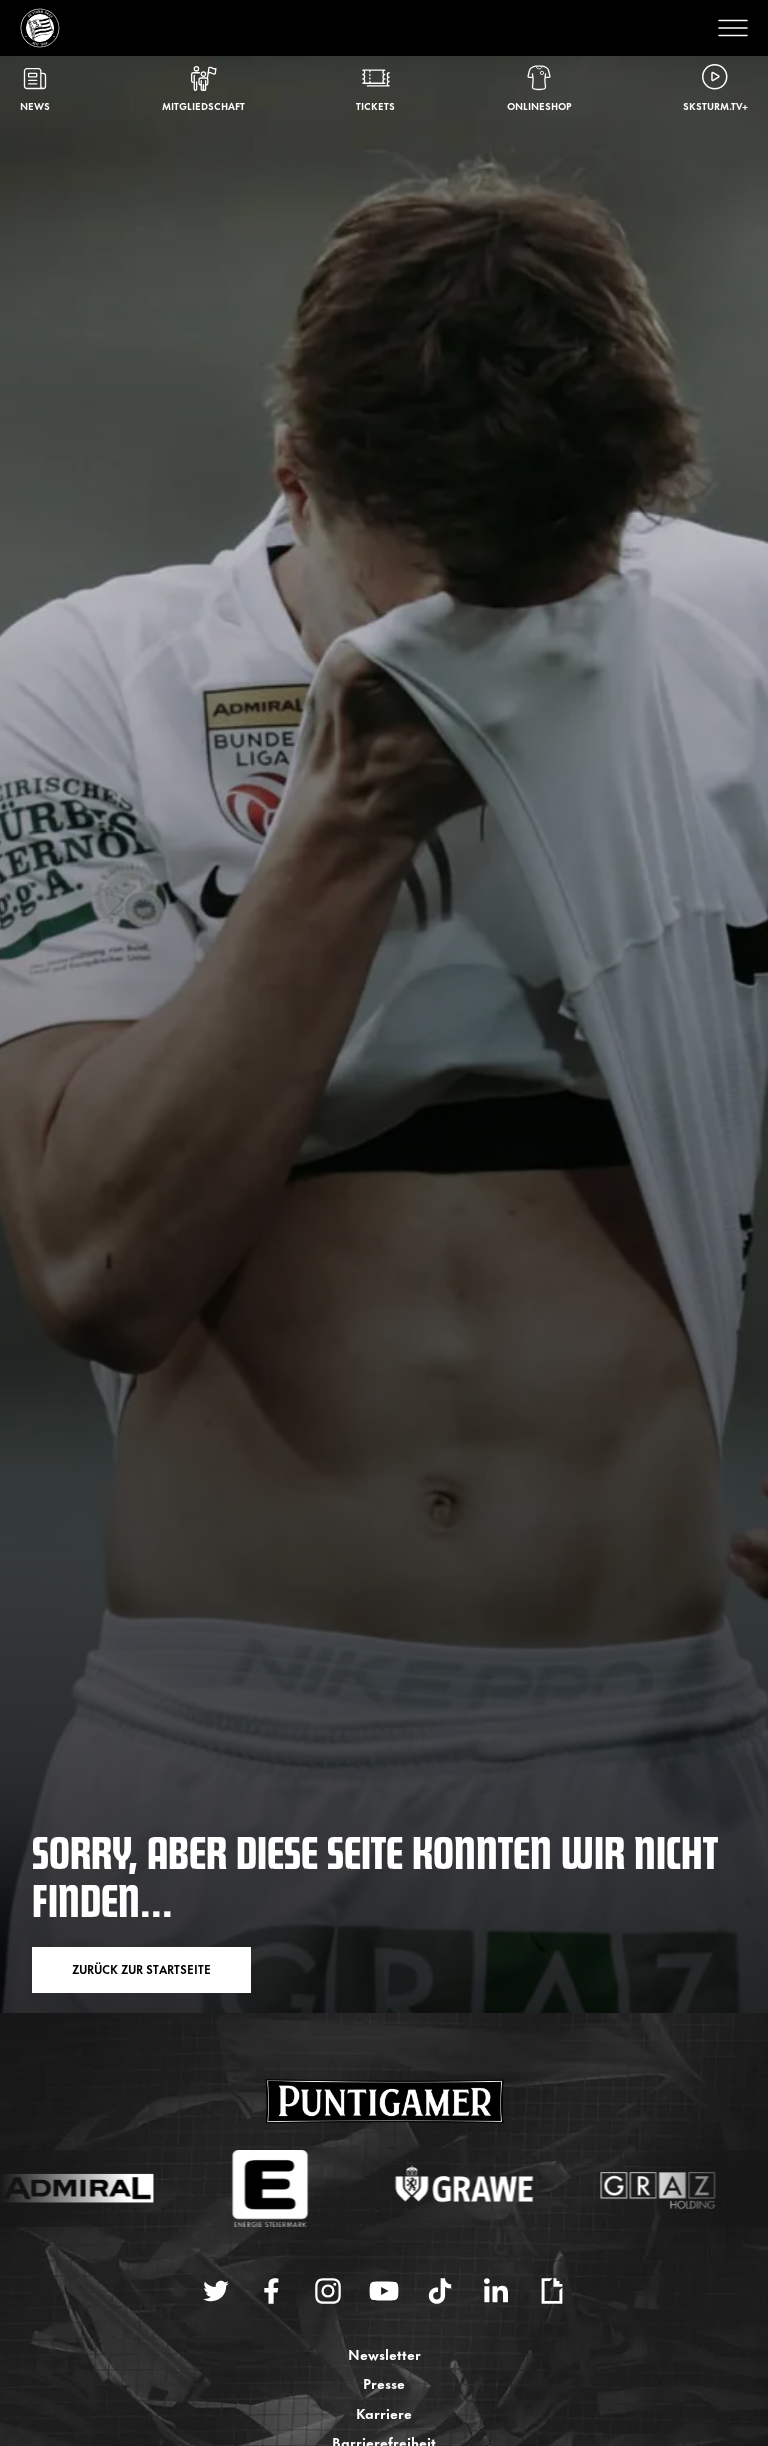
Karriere (384, 2412)
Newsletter (384, 2353)
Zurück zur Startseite (141, 1969)
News (35, 105)
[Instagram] (328, 2291)
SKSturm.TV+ (715, 105)
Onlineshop (539, 105)
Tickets (375, 105)
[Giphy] (552, 2291)
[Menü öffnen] (728, 28)
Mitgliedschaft (203, 105)
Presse (384, 2382)
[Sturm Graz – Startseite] (40, 28)
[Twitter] (216, 2291)
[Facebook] (272, 2291)
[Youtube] (384, 2291)
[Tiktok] (440, 2291)
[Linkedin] (496, 2291)
